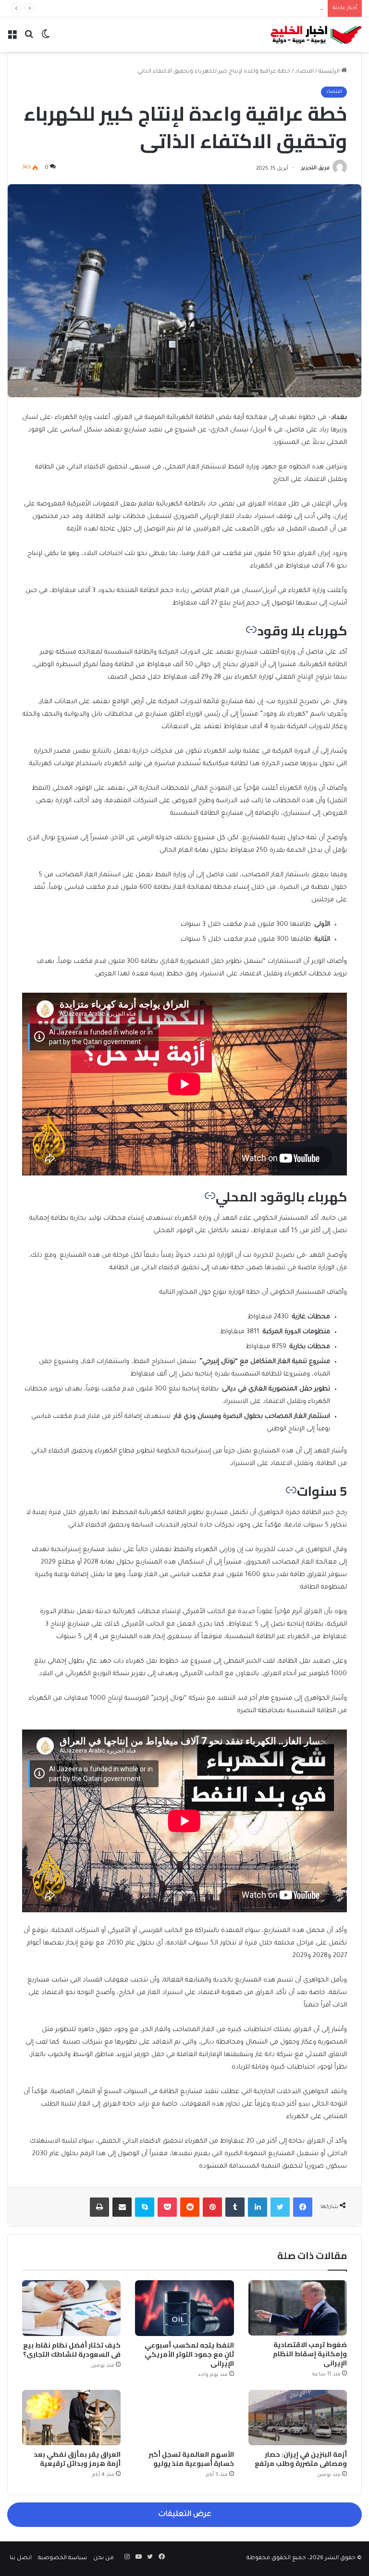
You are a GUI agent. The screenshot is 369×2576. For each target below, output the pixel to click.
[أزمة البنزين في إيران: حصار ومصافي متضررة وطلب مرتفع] (298, 2418)
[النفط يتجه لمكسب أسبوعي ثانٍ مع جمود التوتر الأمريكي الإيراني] (184, 2308)
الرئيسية (330, 72)
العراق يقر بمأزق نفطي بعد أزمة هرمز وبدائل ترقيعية (77, 2459)
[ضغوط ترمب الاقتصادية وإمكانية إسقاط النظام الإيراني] (298, 2308)
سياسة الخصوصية (62, 2558)
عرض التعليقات (185, 2515)
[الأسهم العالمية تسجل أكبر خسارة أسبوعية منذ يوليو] (184, 2418)
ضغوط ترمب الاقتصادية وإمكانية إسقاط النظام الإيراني (310, 2354)
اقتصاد (304, 72)
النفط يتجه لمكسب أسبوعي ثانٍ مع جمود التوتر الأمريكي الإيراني (189, 2354)
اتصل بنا (21, 2558)
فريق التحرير (315, 169)
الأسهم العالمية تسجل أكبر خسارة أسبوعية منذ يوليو (191, 2459)
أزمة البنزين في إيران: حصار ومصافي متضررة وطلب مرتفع (301, 2459)
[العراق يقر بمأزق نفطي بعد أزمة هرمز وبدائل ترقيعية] (71, 2418)
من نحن (104, 2558)
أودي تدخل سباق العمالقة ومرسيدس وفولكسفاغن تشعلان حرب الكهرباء (227, 8)
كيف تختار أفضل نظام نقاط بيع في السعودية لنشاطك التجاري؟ (72, 2350)
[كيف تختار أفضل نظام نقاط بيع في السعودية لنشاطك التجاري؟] (71, 2308)
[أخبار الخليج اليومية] (316, 35)
